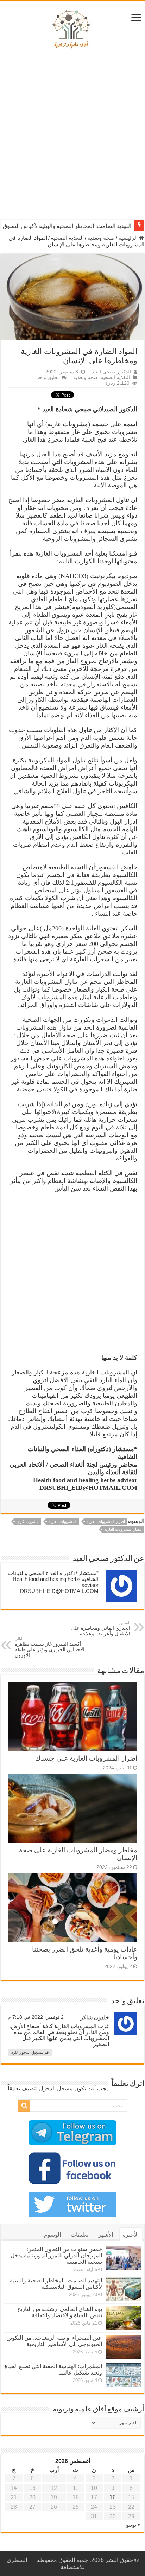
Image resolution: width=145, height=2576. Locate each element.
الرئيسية (129, 238)
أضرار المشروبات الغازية (106, 1521)
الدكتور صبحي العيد (111, 372)
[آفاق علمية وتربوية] (72, 30)
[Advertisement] (72, 133)
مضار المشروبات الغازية (123, 1529)
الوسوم (52, 2235)
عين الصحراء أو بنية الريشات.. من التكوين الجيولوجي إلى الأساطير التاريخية (54, 2341)
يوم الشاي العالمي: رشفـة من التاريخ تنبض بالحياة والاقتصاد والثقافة (60, 2312)
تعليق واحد (48, 377)
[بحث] (24, 2106)
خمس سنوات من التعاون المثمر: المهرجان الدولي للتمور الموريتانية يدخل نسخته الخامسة (56, 2255)
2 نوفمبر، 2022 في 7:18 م (36, 2017)
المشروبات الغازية (63, 1521)
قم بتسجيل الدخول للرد (30, 2052)
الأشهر (106, 2235)
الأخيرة (131, 2235)
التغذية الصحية (67, 238)
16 (113, 2497)
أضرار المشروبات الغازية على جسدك (86, 1758)
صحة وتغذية (101, 238)
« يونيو (133, 2525)
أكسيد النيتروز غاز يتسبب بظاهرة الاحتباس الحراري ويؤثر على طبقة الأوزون (50, 1647)
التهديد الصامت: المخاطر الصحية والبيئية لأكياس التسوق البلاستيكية (56, 2284)
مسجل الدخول (56, 2088)
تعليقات (80, 2235)
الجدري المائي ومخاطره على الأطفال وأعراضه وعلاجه (100, 1629)
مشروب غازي (28, 1521)
